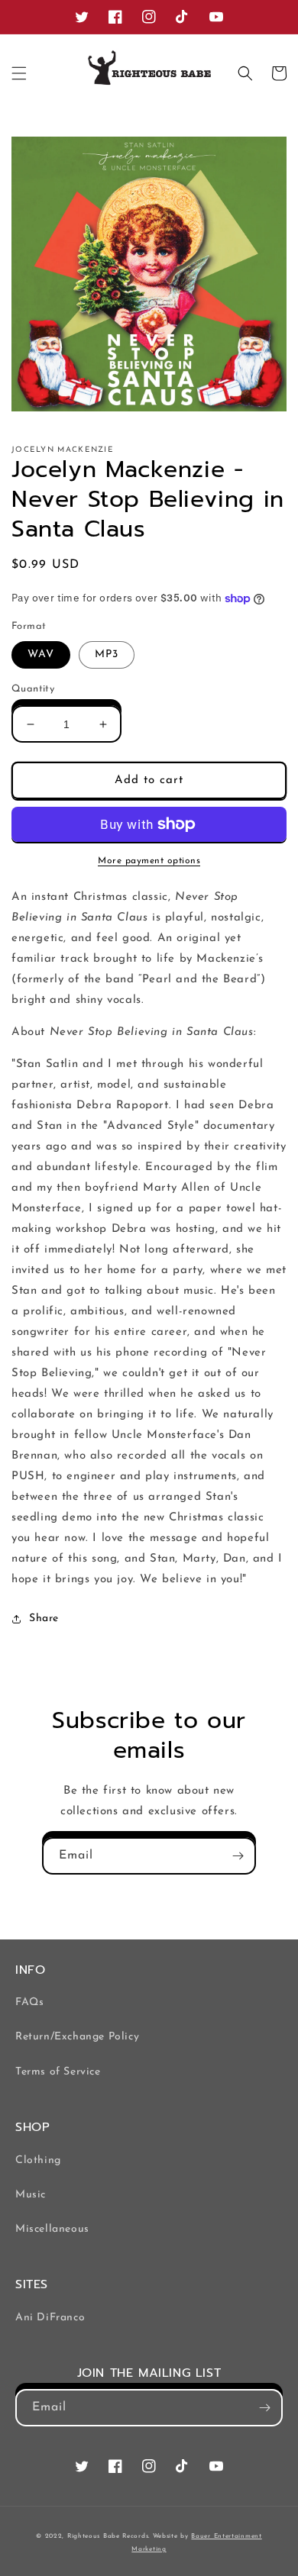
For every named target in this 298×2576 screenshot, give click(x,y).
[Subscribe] (238, 1856)
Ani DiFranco (50, 2318)
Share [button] (44, 1618)
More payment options (149, 861)
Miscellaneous (52, 2229)
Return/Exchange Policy (77, 2037)
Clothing (38, 2160)
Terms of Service (58, 2072)
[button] (19, 73)
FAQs (29, 2002)
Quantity (33, 689)
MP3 (107, 654)
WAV (41, 654)
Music (31, 2195)
